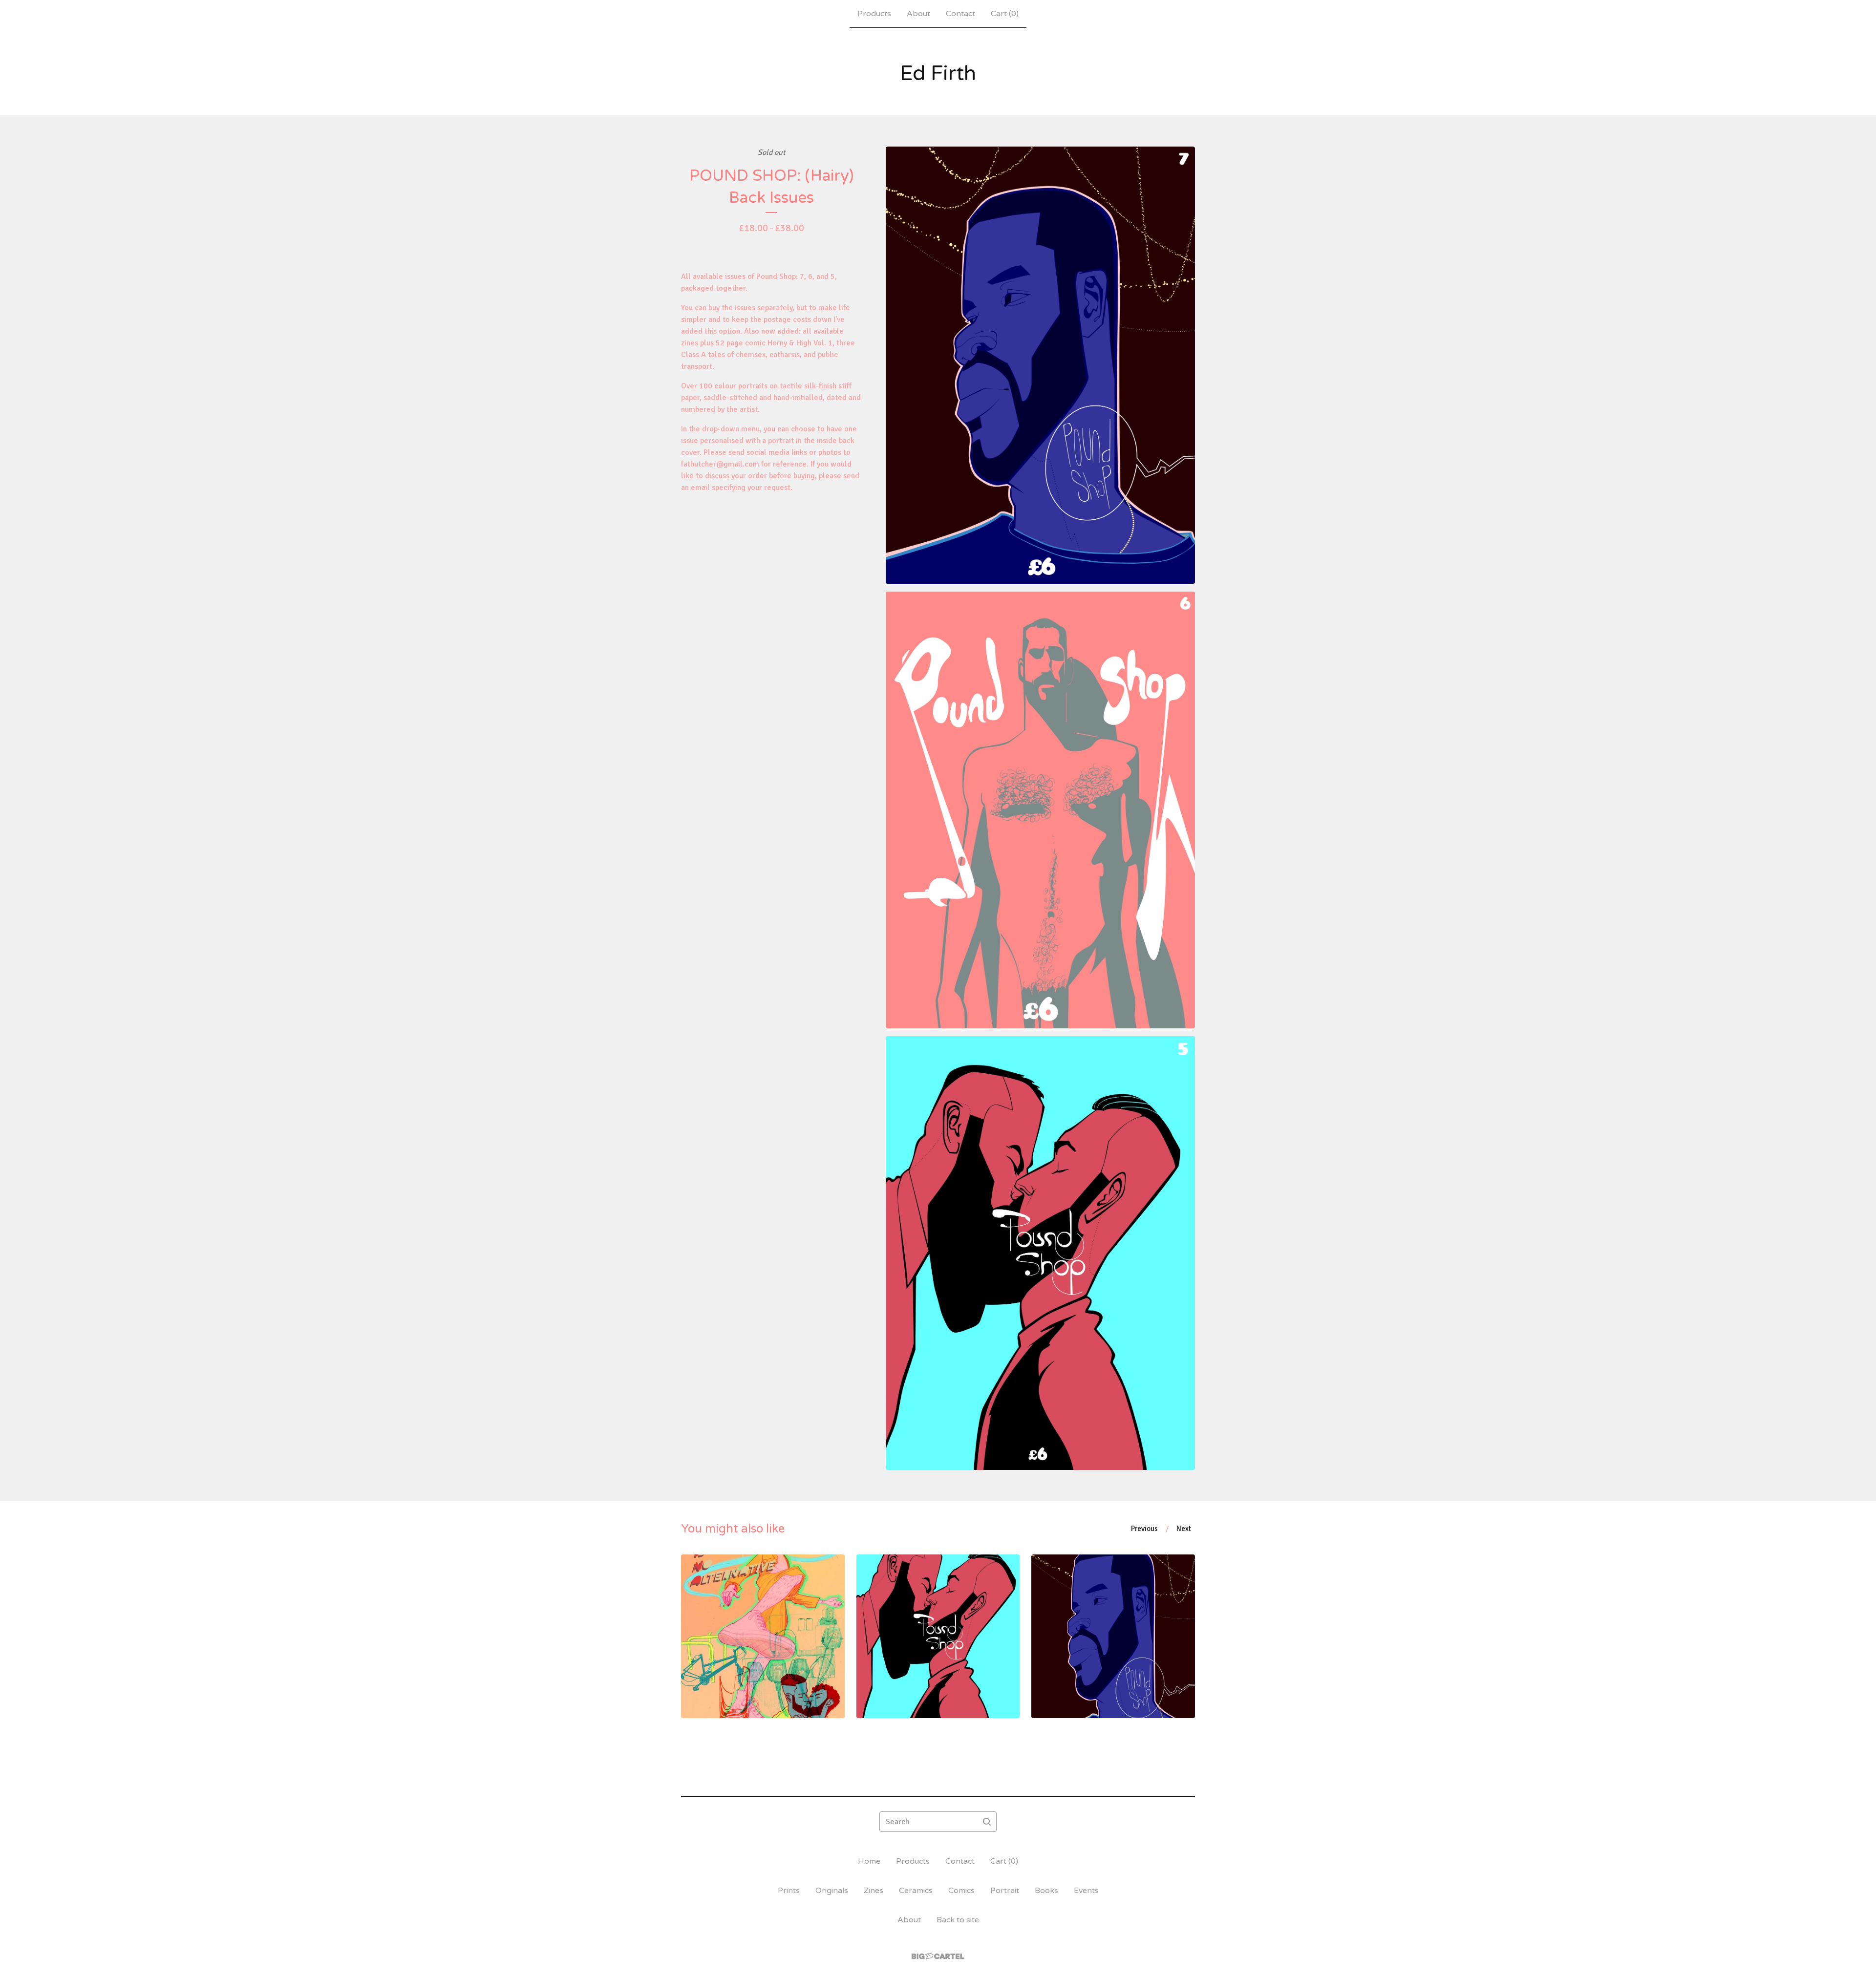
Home (869, 1861)
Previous (1144, 1529)
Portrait (1005, 1891)
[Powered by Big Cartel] (938, 1956)
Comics (961, 1891)
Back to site (958, 1920)
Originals (832, 1891)
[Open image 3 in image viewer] (1040, 1253)
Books (1046, 1891)
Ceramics (916, 1891)
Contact (960, 14)
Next (1184, 1529)
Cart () (1005, 14)
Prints (789, 1891)
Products (874, 14)
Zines (874, 1891)
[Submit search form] (987, 1822)
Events (1086, 1891)
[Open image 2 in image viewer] (1040, 810)
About (918, 14)
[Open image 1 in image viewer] (1040, 365)
